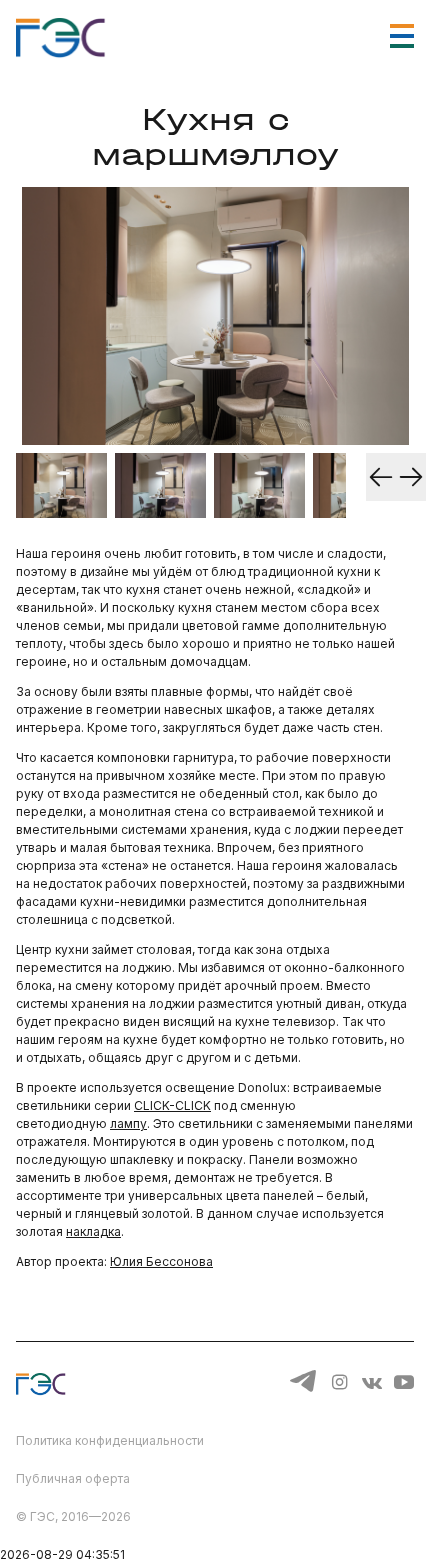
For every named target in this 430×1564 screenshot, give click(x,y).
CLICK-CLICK (172, 1105)
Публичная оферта (73, 1478)
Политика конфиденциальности (110, 1440)
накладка (93, 1231)
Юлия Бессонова (161, 1261)
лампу (128, 1123)
